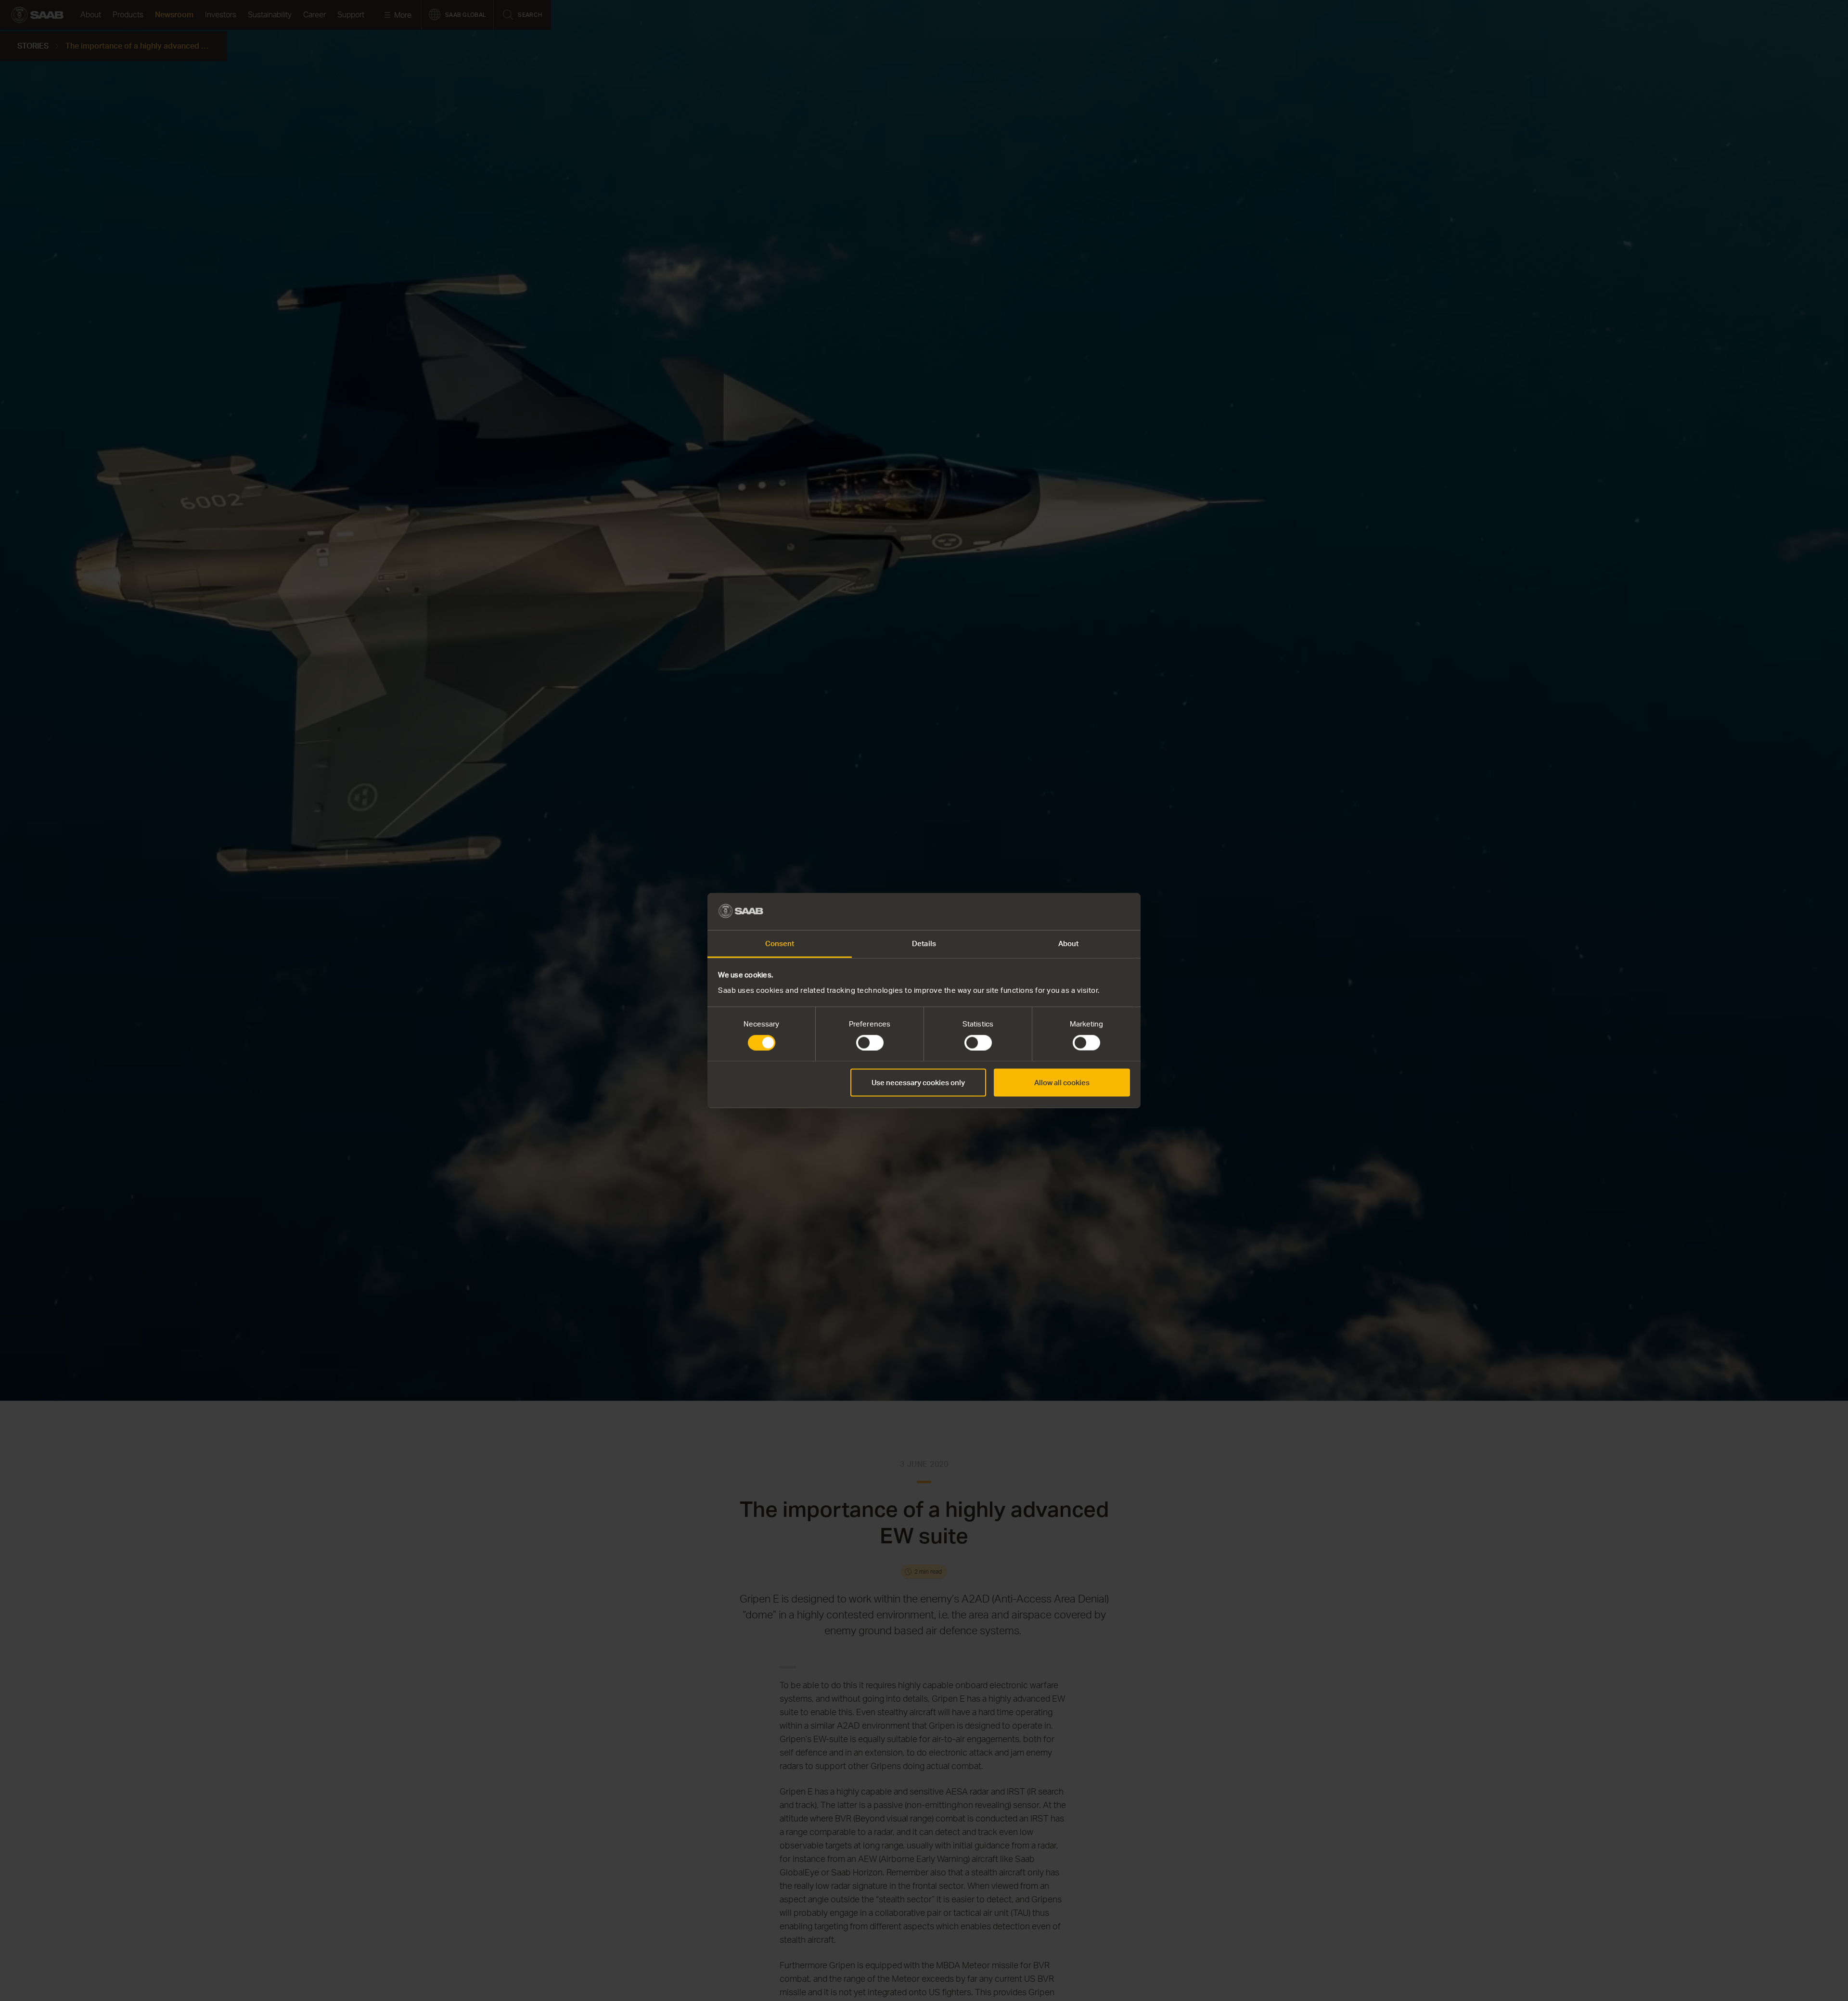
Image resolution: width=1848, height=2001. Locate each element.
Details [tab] (924, 943)
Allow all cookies (1062, 1083)
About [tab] (1069, 943)
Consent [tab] (780, 943)
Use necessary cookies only (918, 1083)
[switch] (870, 1043)
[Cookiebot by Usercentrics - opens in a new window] (1088, 911)
